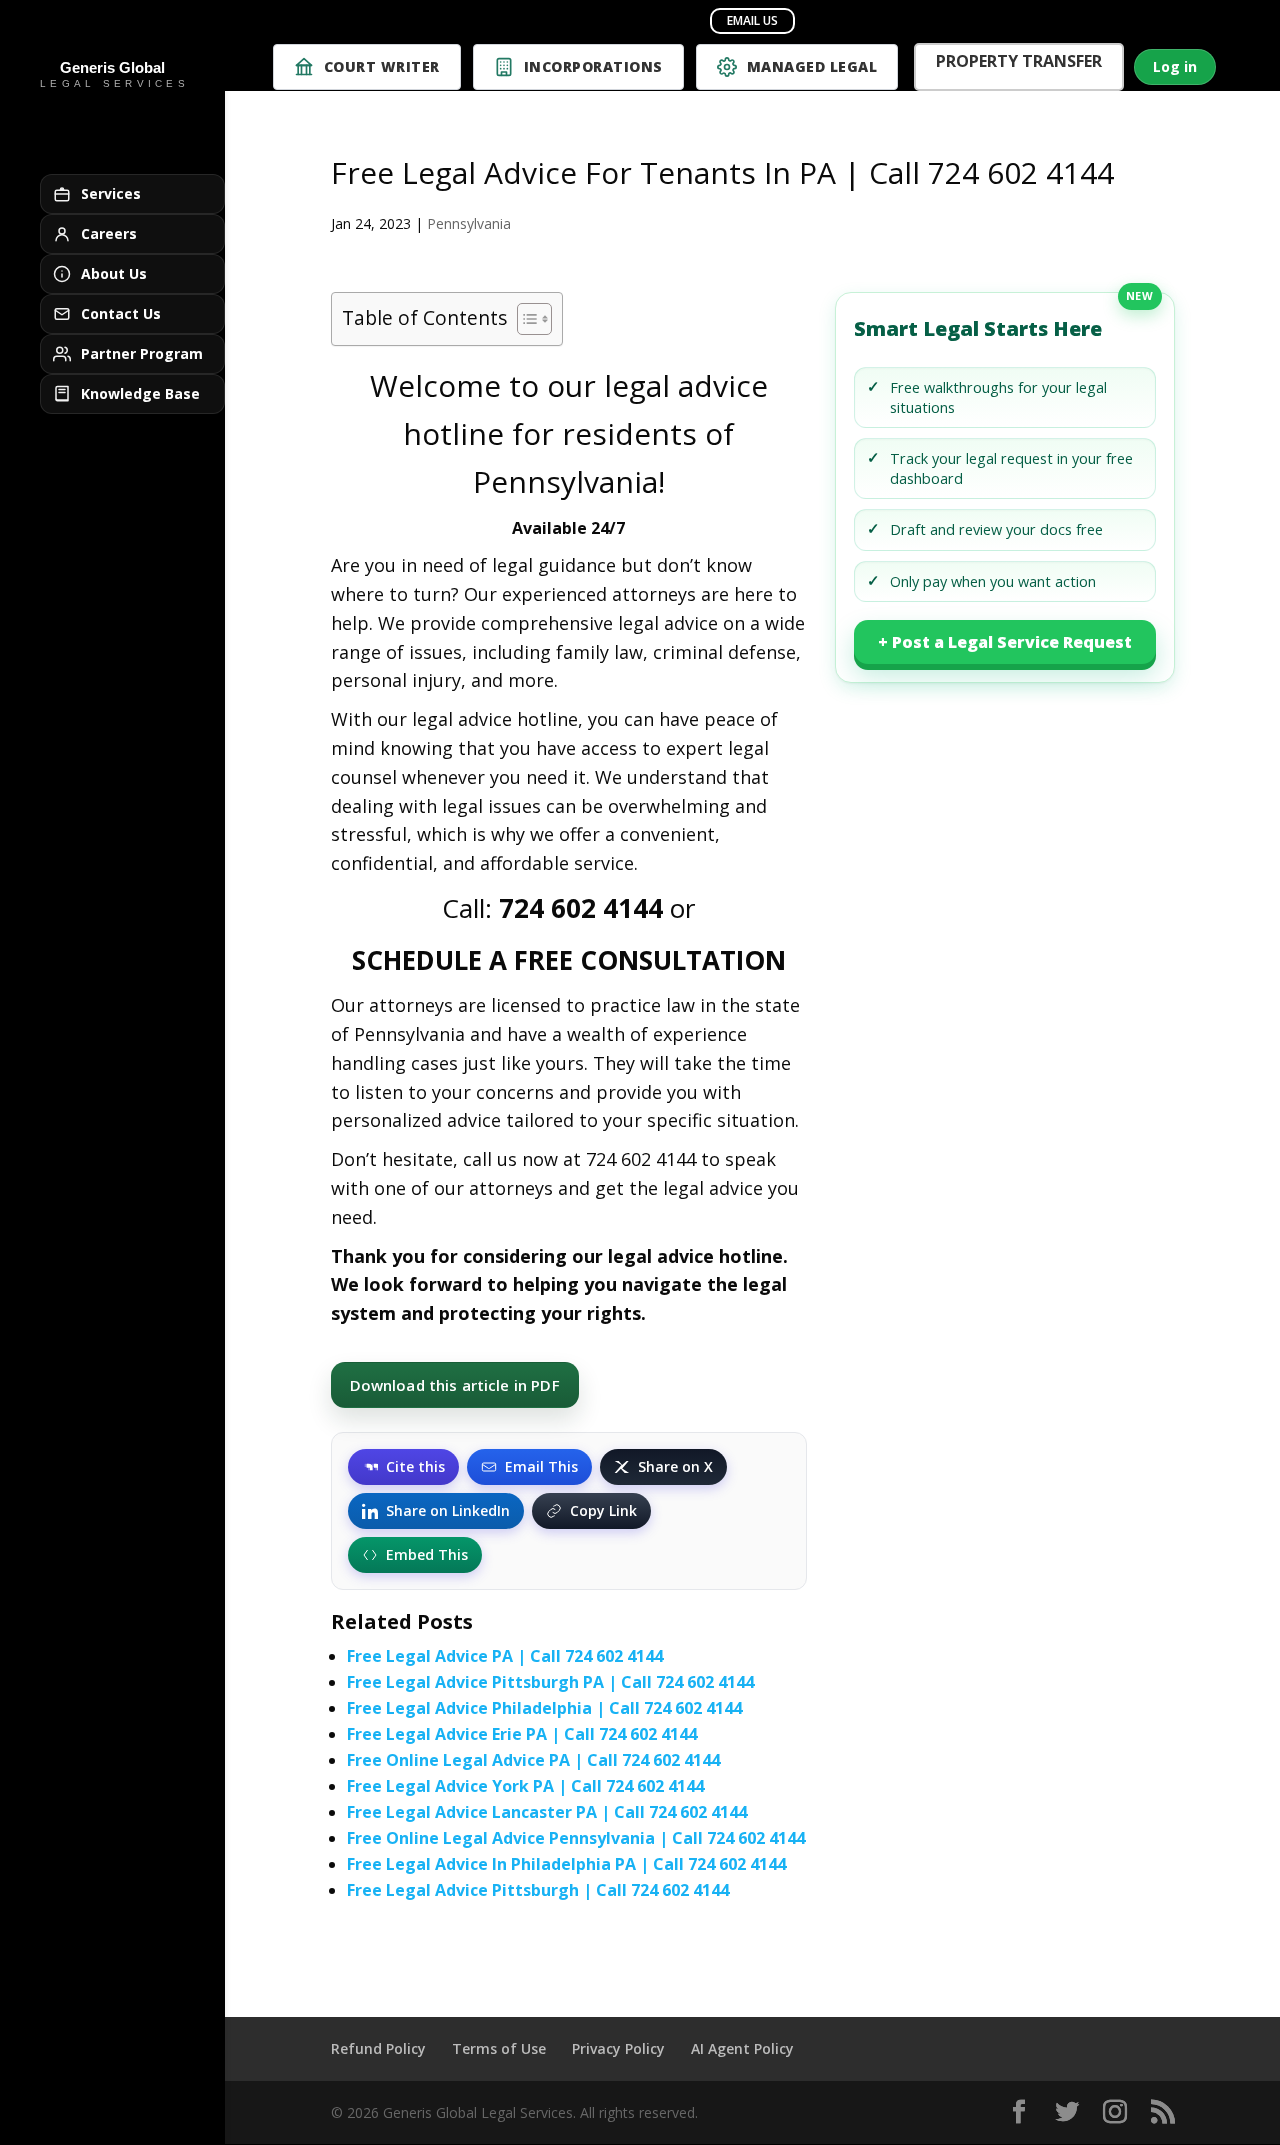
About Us (114, 273)
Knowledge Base (140, 393)
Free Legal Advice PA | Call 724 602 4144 (505, 1656)
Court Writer (382, 66)
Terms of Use (499, 2048)
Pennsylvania (469, 223)
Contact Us (121, 313)
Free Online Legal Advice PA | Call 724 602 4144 (533, 1760)
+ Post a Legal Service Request (1005, 642)
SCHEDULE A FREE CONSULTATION (569, 960)
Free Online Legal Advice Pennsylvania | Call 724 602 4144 (576, 1838)
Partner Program (142, 353)
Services (111, 193)
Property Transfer (1019, 63)
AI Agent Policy (742, 2048)
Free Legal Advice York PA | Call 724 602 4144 (525, 1786)
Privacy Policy (618, 2048)
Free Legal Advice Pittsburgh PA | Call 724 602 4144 (550, 1682)
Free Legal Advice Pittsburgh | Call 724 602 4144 (538, 1890)
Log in (1175, 66)
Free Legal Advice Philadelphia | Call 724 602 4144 (544, 1708)
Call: (552, 908)
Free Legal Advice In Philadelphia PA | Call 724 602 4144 (566, 1864)
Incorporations (593, 66)
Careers (109, 233)
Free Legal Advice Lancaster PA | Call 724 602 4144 (547, 1812)
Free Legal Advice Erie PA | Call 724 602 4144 (522, 1734)
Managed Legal (812, 66)
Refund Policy (378, 2048)
